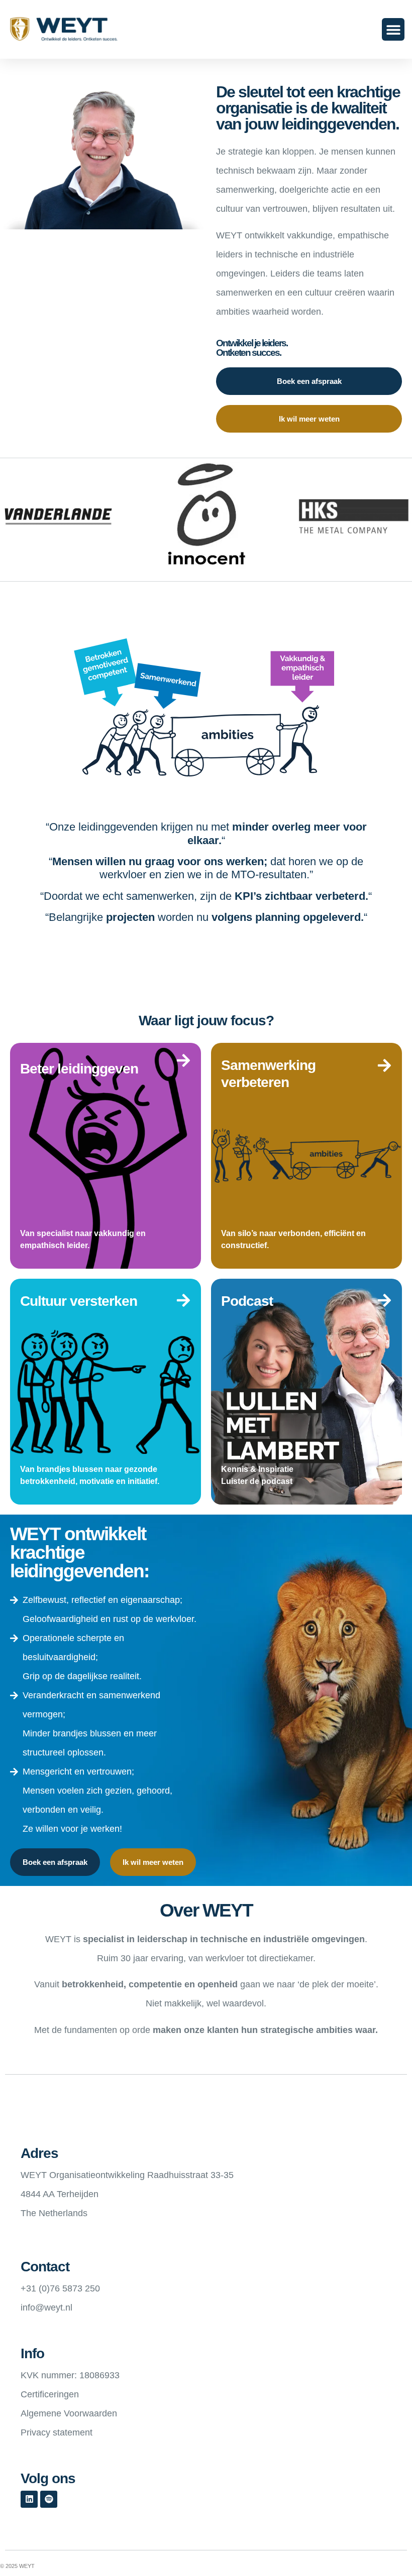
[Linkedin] (29, 2499)
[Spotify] (49, 2499)
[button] (393, 29)
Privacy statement (57, 2432)
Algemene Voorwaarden (69, 2413)
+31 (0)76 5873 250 (60, 2288)
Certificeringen (50, 2394)
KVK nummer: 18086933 (70, 2375)
